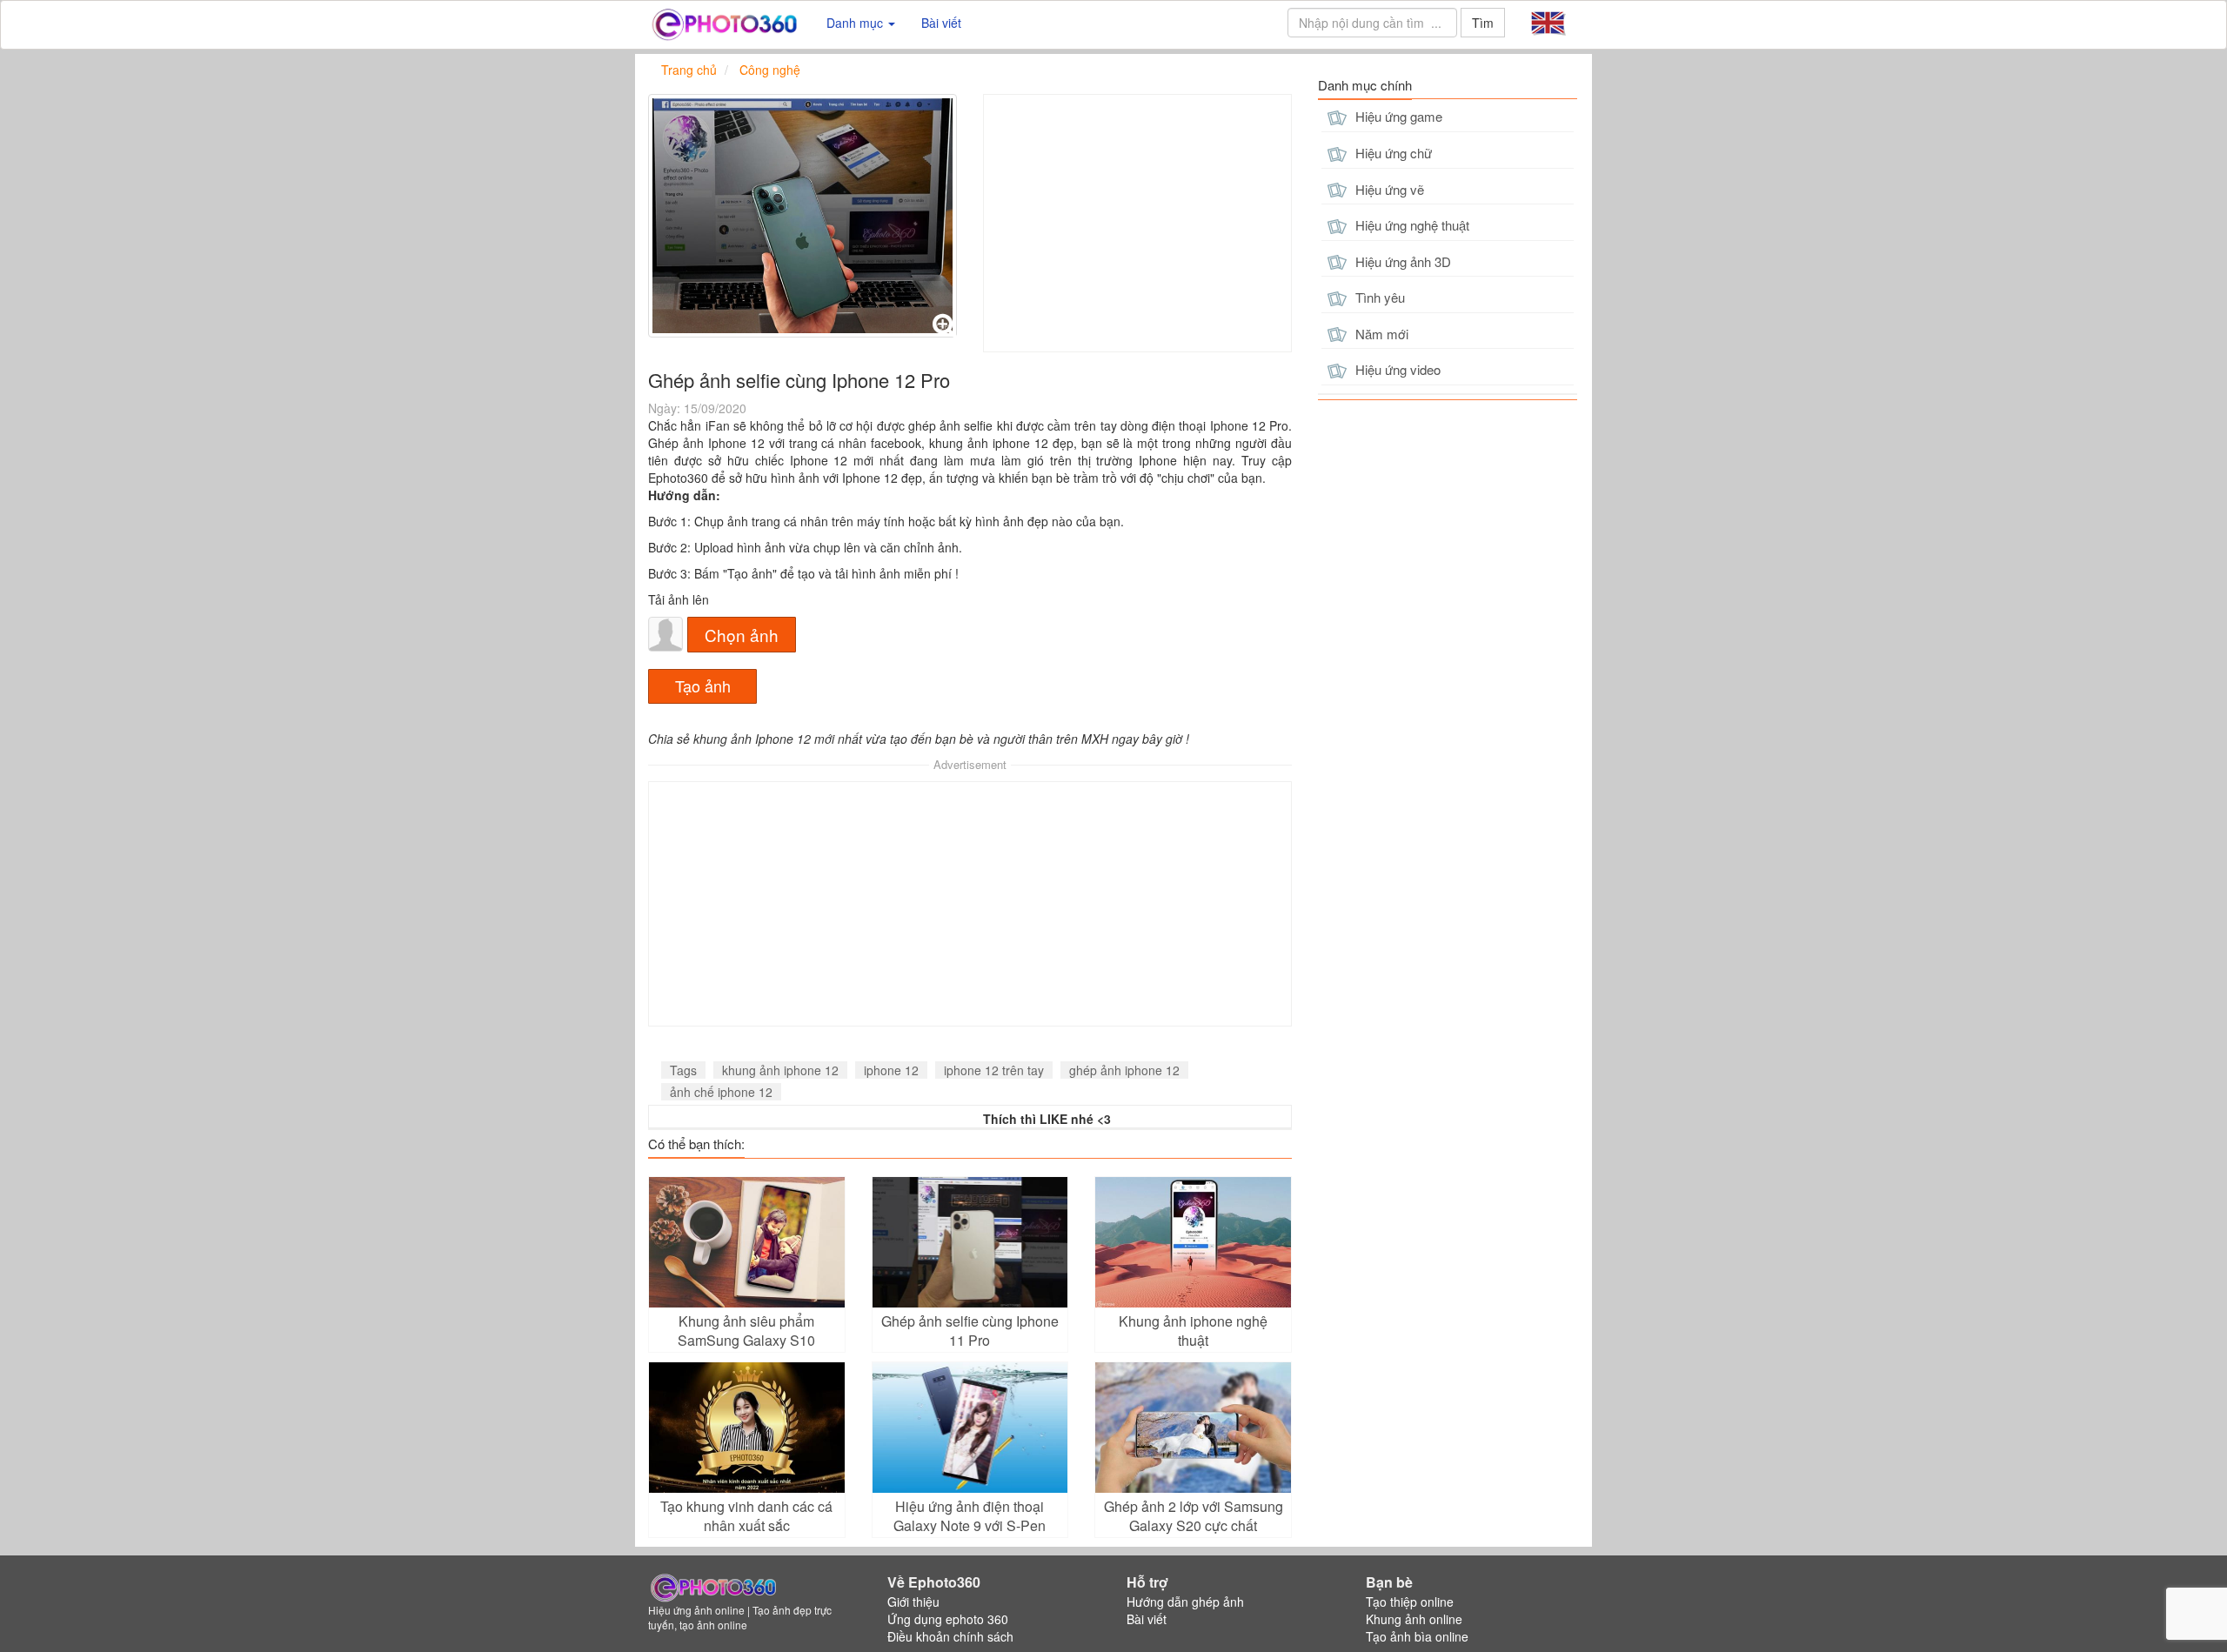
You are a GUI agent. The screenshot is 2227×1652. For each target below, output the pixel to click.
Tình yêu (1378, 297)
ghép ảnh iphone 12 (1124, 1070)
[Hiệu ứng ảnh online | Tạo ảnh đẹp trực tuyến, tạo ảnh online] (724, 23)
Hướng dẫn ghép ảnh (1185, 1602)
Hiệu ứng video (1396, 369)
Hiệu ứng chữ (1392, 153)
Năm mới (1380, 334)
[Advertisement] (1137, 223)
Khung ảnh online (1414, 1619)
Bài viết (941, 23)
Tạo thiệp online (1410, 1602)
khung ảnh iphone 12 (780, 1070)
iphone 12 (891, 1070)
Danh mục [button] (856, 23)
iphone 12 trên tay (994, 1070)
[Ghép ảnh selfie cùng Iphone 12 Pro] (803, 216)
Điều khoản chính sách (950, 1636)
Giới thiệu (913, 1602)
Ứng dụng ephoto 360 (948, 1619)
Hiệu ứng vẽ (1388, 189)
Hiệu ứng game (1397, 116)
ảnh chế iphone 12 (721, 1092)
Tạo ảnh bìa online (1417, 1636)
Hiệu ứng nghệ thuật (1411, 225)
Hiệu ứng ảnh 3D (1401, 261)
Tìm (1483, 23)
